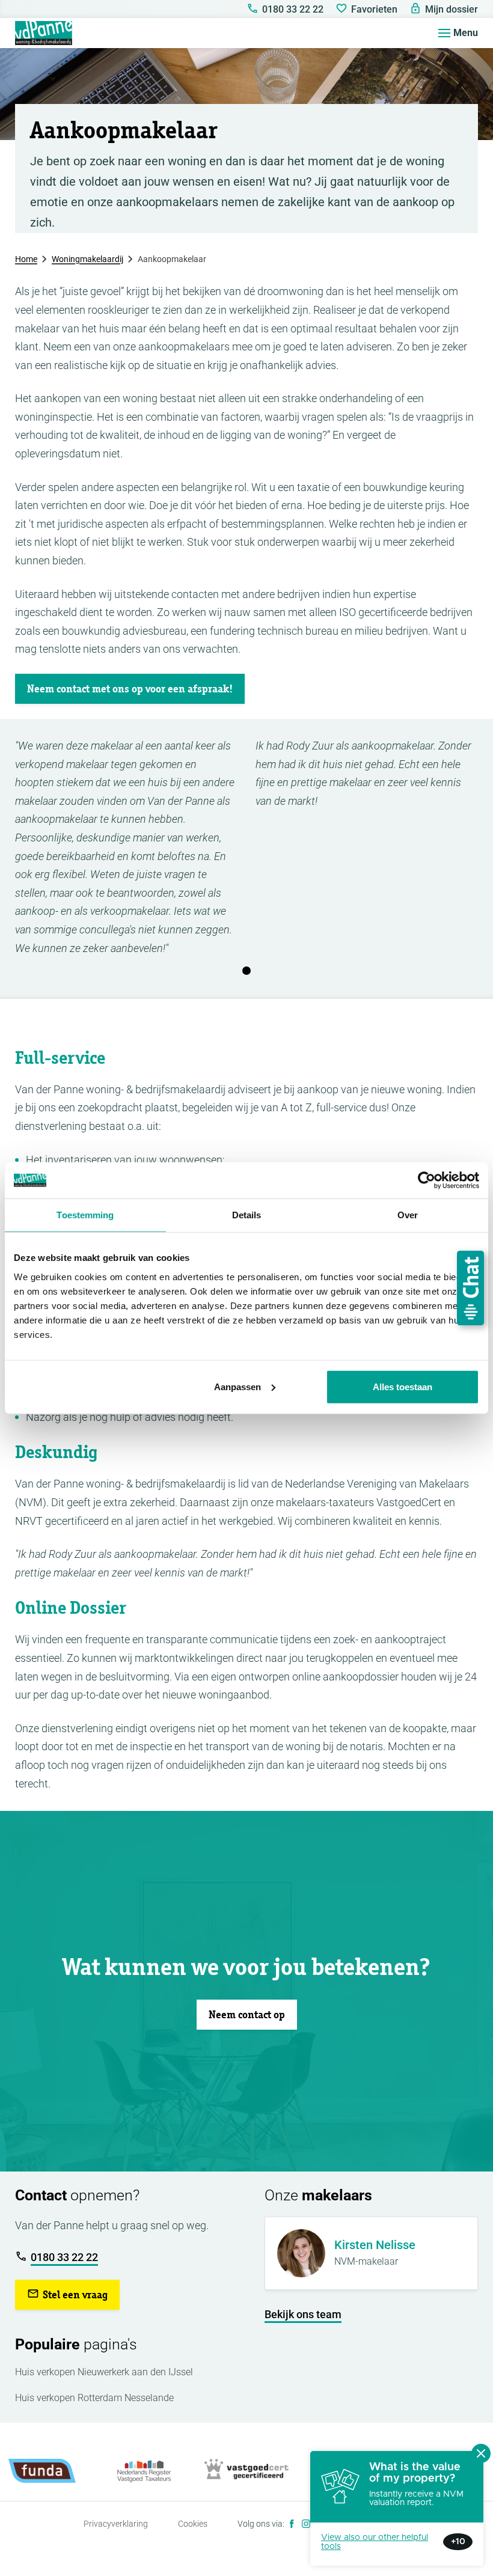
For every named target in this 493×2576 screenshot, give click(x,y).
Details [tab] (247, 1215)
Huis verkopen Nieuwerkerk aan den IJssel (104, 2372)
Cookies (193, 2524)
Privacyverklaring (116, 2524)
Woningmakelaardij (87, 259)
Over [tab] (408, 1215)
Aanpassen (237, 1386)
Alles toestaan (403, 1386)
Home (26, 259)
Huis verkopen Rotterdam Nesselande (94, 2398)
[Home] (44, 33)
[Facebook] (292, 2524)
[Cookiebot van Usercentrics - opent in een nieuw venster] (427, 1180)
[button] (130, 689)
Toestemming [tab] (85, 1215)
